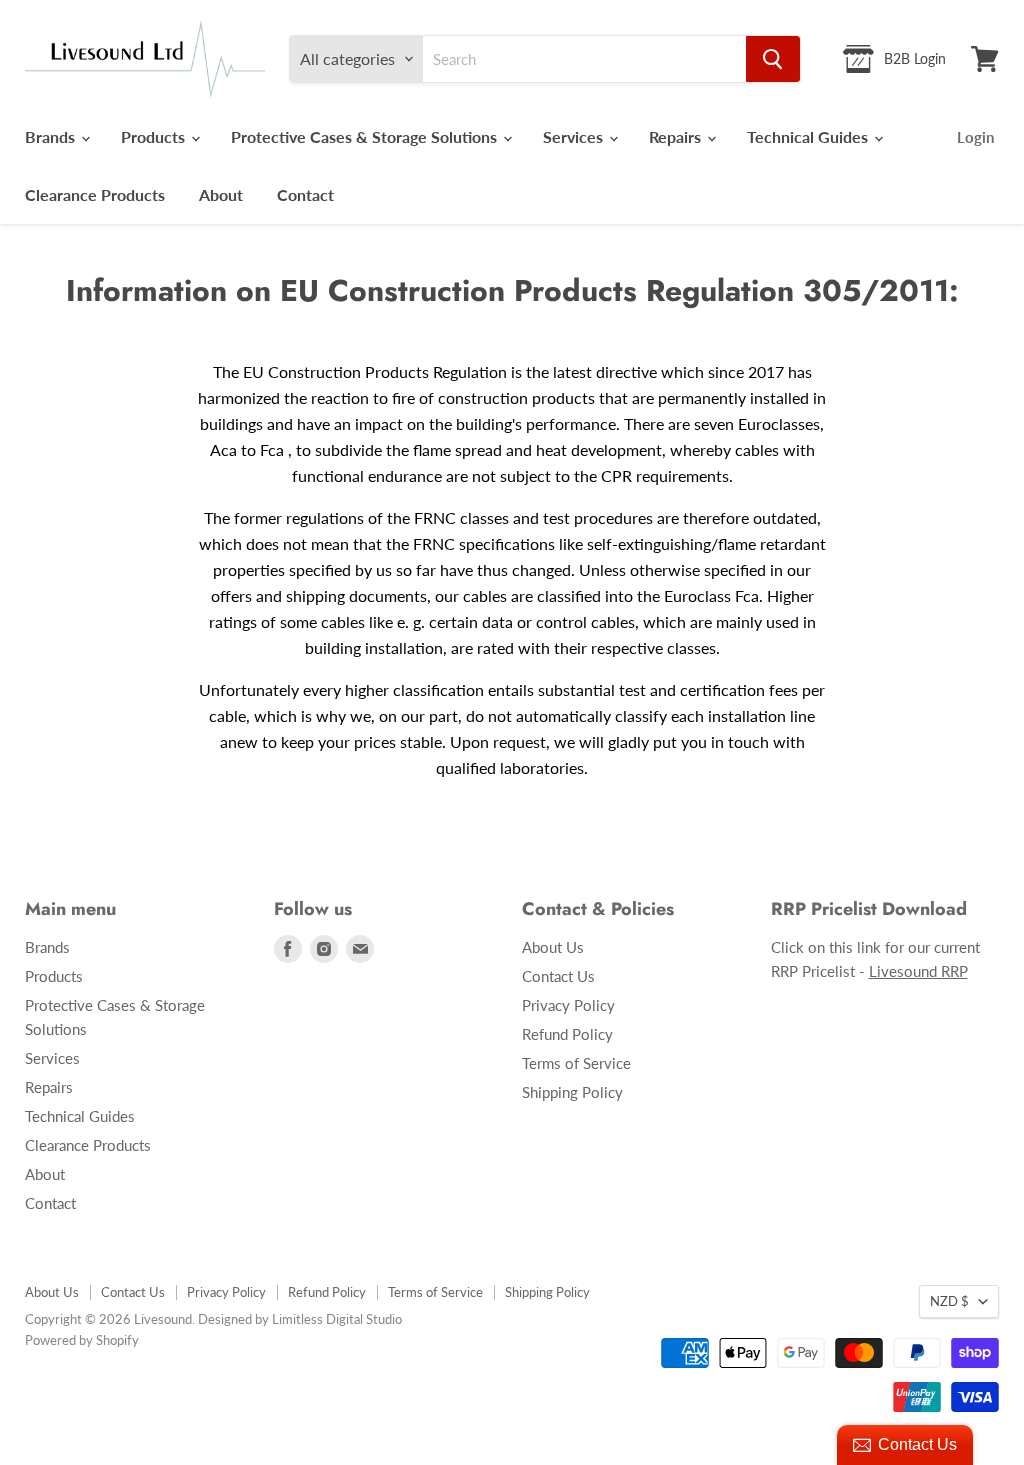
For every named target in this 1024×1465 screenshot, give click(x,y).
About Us (553, 947)
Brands (52, 136)
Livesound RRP (918, 971)
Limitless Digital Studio (337, 1319)
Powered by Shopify (82, 1340)
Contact (305, 194)
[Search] (773, 59)
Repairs (677, 136)
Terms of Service (576, 1063)
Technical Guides (809, 136)
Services (575, 136)
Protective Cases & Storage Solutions (366, 136)
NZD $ (949, 1301)
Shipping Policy (572, 1092)
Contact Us (558, 976)
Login (975, 137)
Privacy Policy (568, 1005)
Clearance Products (95, 194)
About (221, 194)
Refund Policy (567, 1034)
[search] (584, 59)
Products (155, 136)
